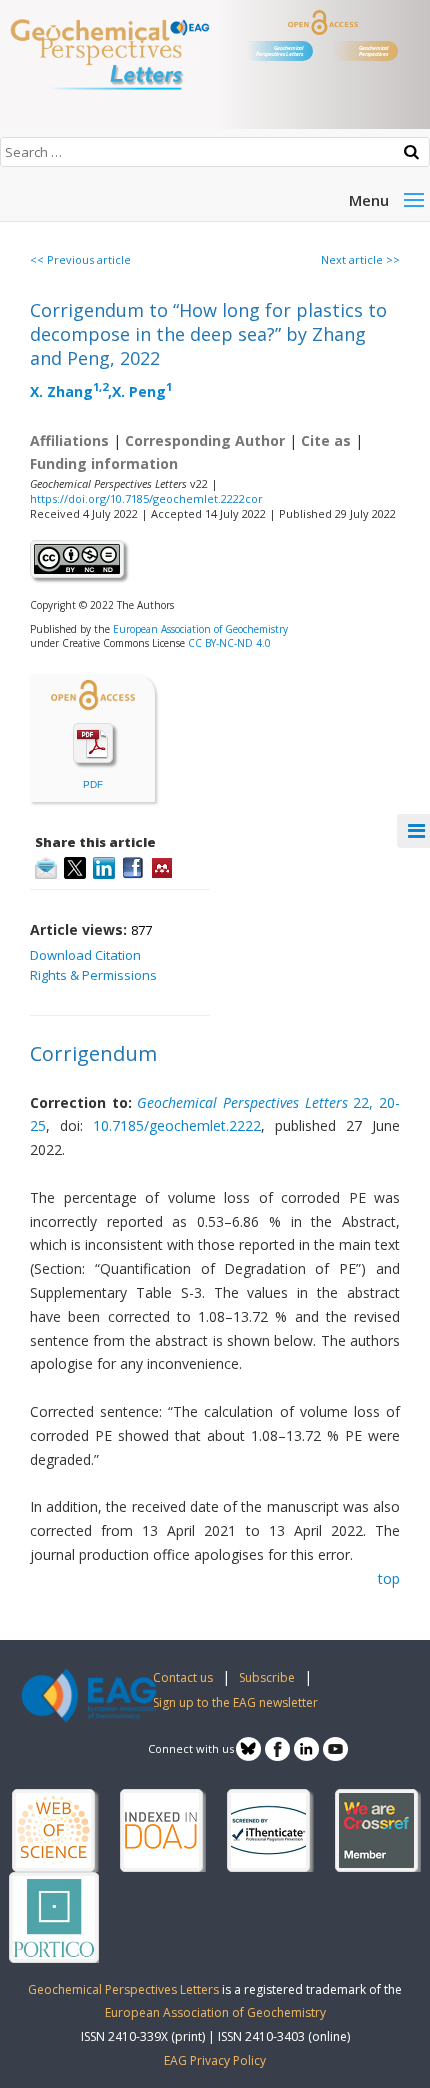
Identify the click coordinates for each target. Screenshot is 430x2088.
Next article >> (360, 259)
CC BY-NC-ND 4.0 (229, 643)
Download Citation (85, 955)
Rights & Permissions (93, 975)
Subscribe (267, 1677)
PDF (93, 784)
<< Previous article (80, 259)
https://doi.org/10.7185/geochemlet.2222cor (146, 498)
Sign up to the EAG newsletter (235, 1702)
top (389, 1578)
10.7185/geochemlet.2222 (177, 1125)
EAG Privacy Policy (215, 2060)
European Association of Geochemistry (200, 629)
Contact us (183, 1677)
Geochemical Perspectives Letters (279, 51)
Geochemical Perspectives (373, 51)
